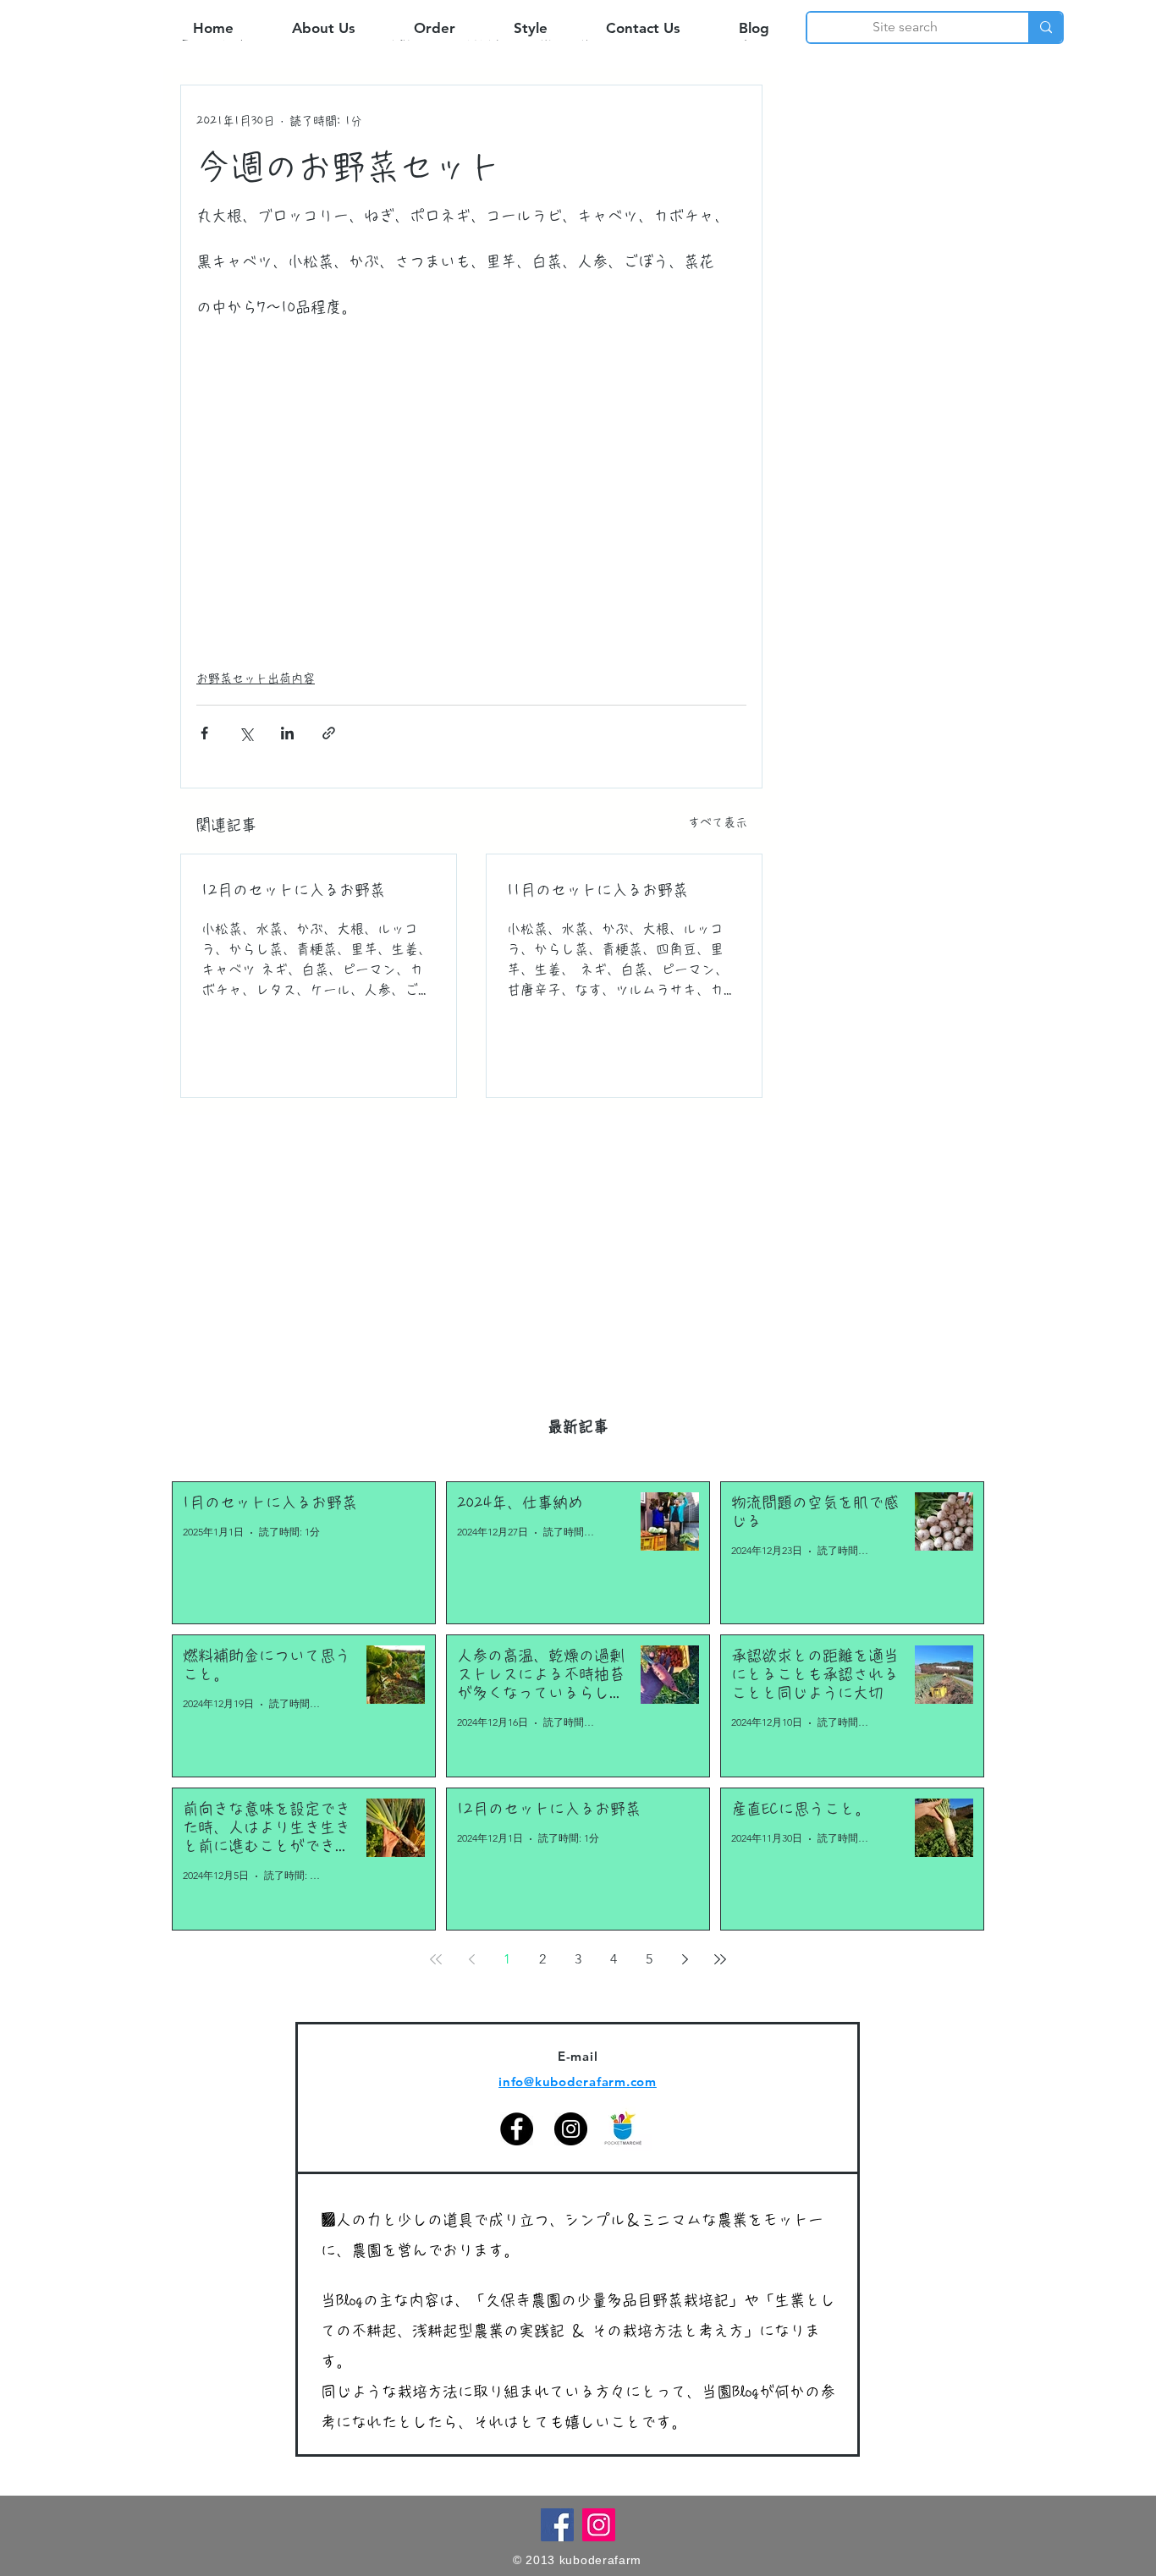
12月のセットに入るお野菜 (293, 890)
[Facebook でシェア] (204, 733)
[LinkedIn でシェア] (287, 733)
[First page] (436, 1959)
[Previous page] (471, 1959)
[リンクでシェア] (329, 733)
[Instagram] (571, 2129)
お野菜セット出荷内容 (256, 678)
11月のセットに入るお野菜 (597, 890)
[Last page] (720, 1959)
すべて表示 (718, 822)
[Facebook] (517, 2129)
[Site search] (1045, 27)
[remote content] (471, 485)
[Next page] (685, 1959)
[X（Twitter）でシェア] (246, 733)
